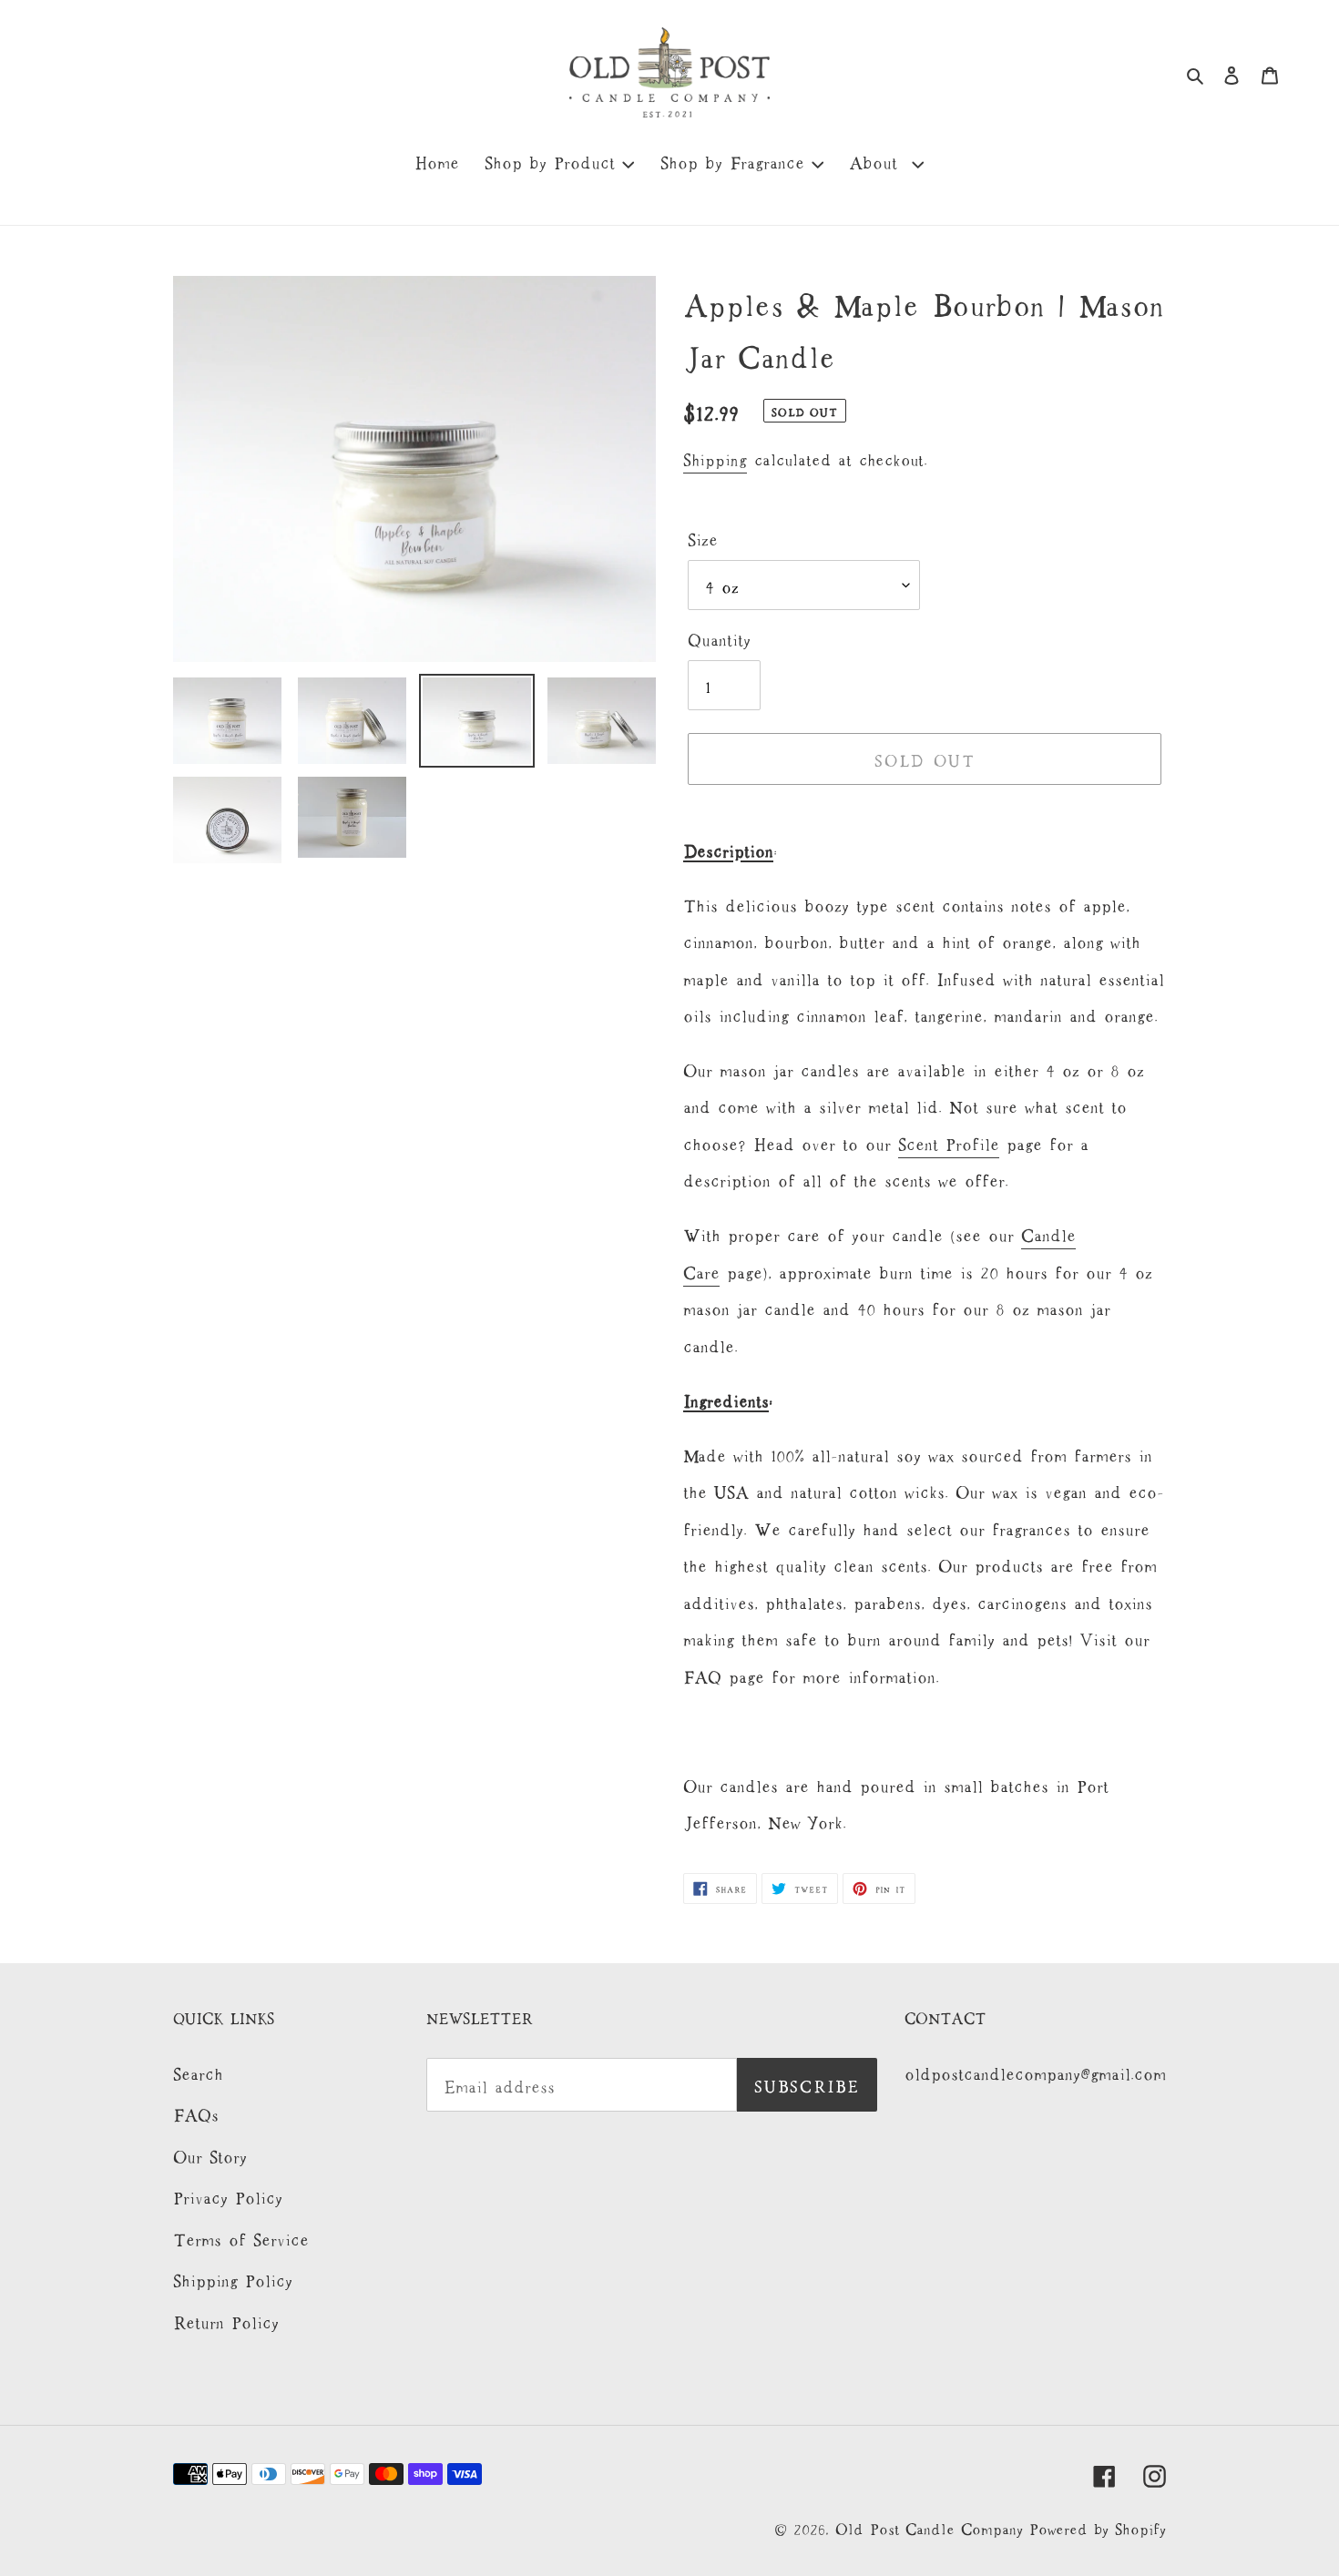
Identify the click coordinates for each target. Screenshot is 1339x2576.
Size (703, 537)
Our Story (210, 2154)
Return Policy (226, 2320)
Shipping (715, 458)
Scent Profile (949, 1142)
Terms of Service (241, 2237)
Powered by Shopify (1098, 2527)
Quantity (719, 637)
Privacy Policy (228, 2195)
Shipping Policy (233, 2278)
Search (198, 2072)
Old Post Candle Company (932, 2527)
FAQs (196, 2113)
